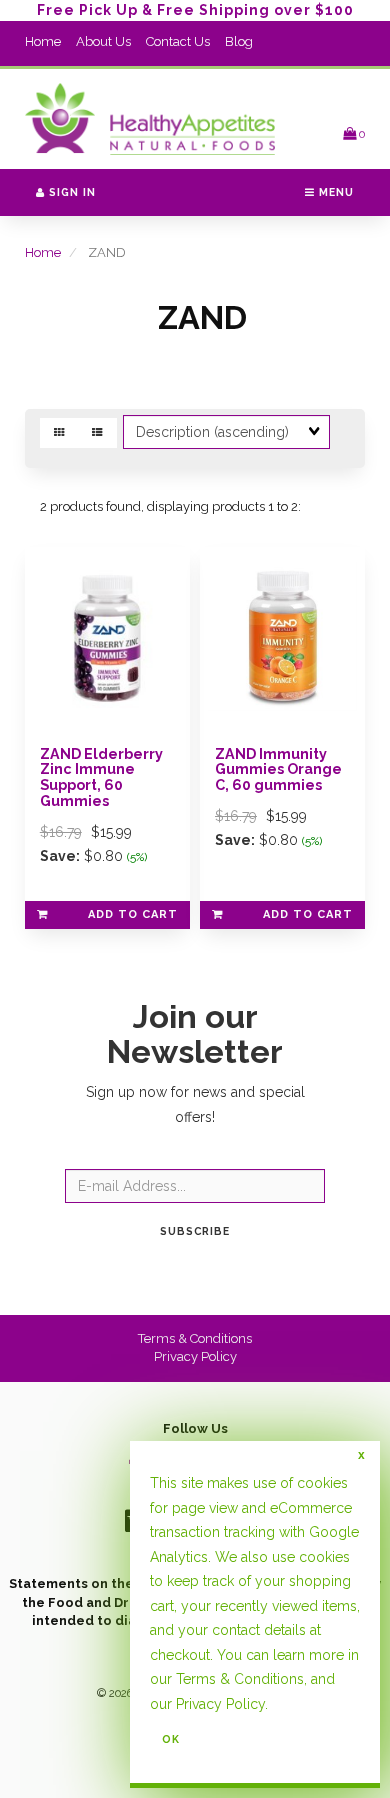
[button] (354, 133)
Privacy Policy (195, 1356)
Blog (239, 41)
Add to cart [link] (133, 914)
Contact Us (178, 41)
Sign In (70, 192)
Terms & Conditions (195, 1338)
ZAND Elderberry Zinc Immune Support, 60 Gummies (101, 777)
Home (43, 41)
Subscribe (195, 1231)
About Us (103, 41)
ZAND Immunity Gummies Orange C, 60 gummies (278, 769)
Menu (334, 192)
